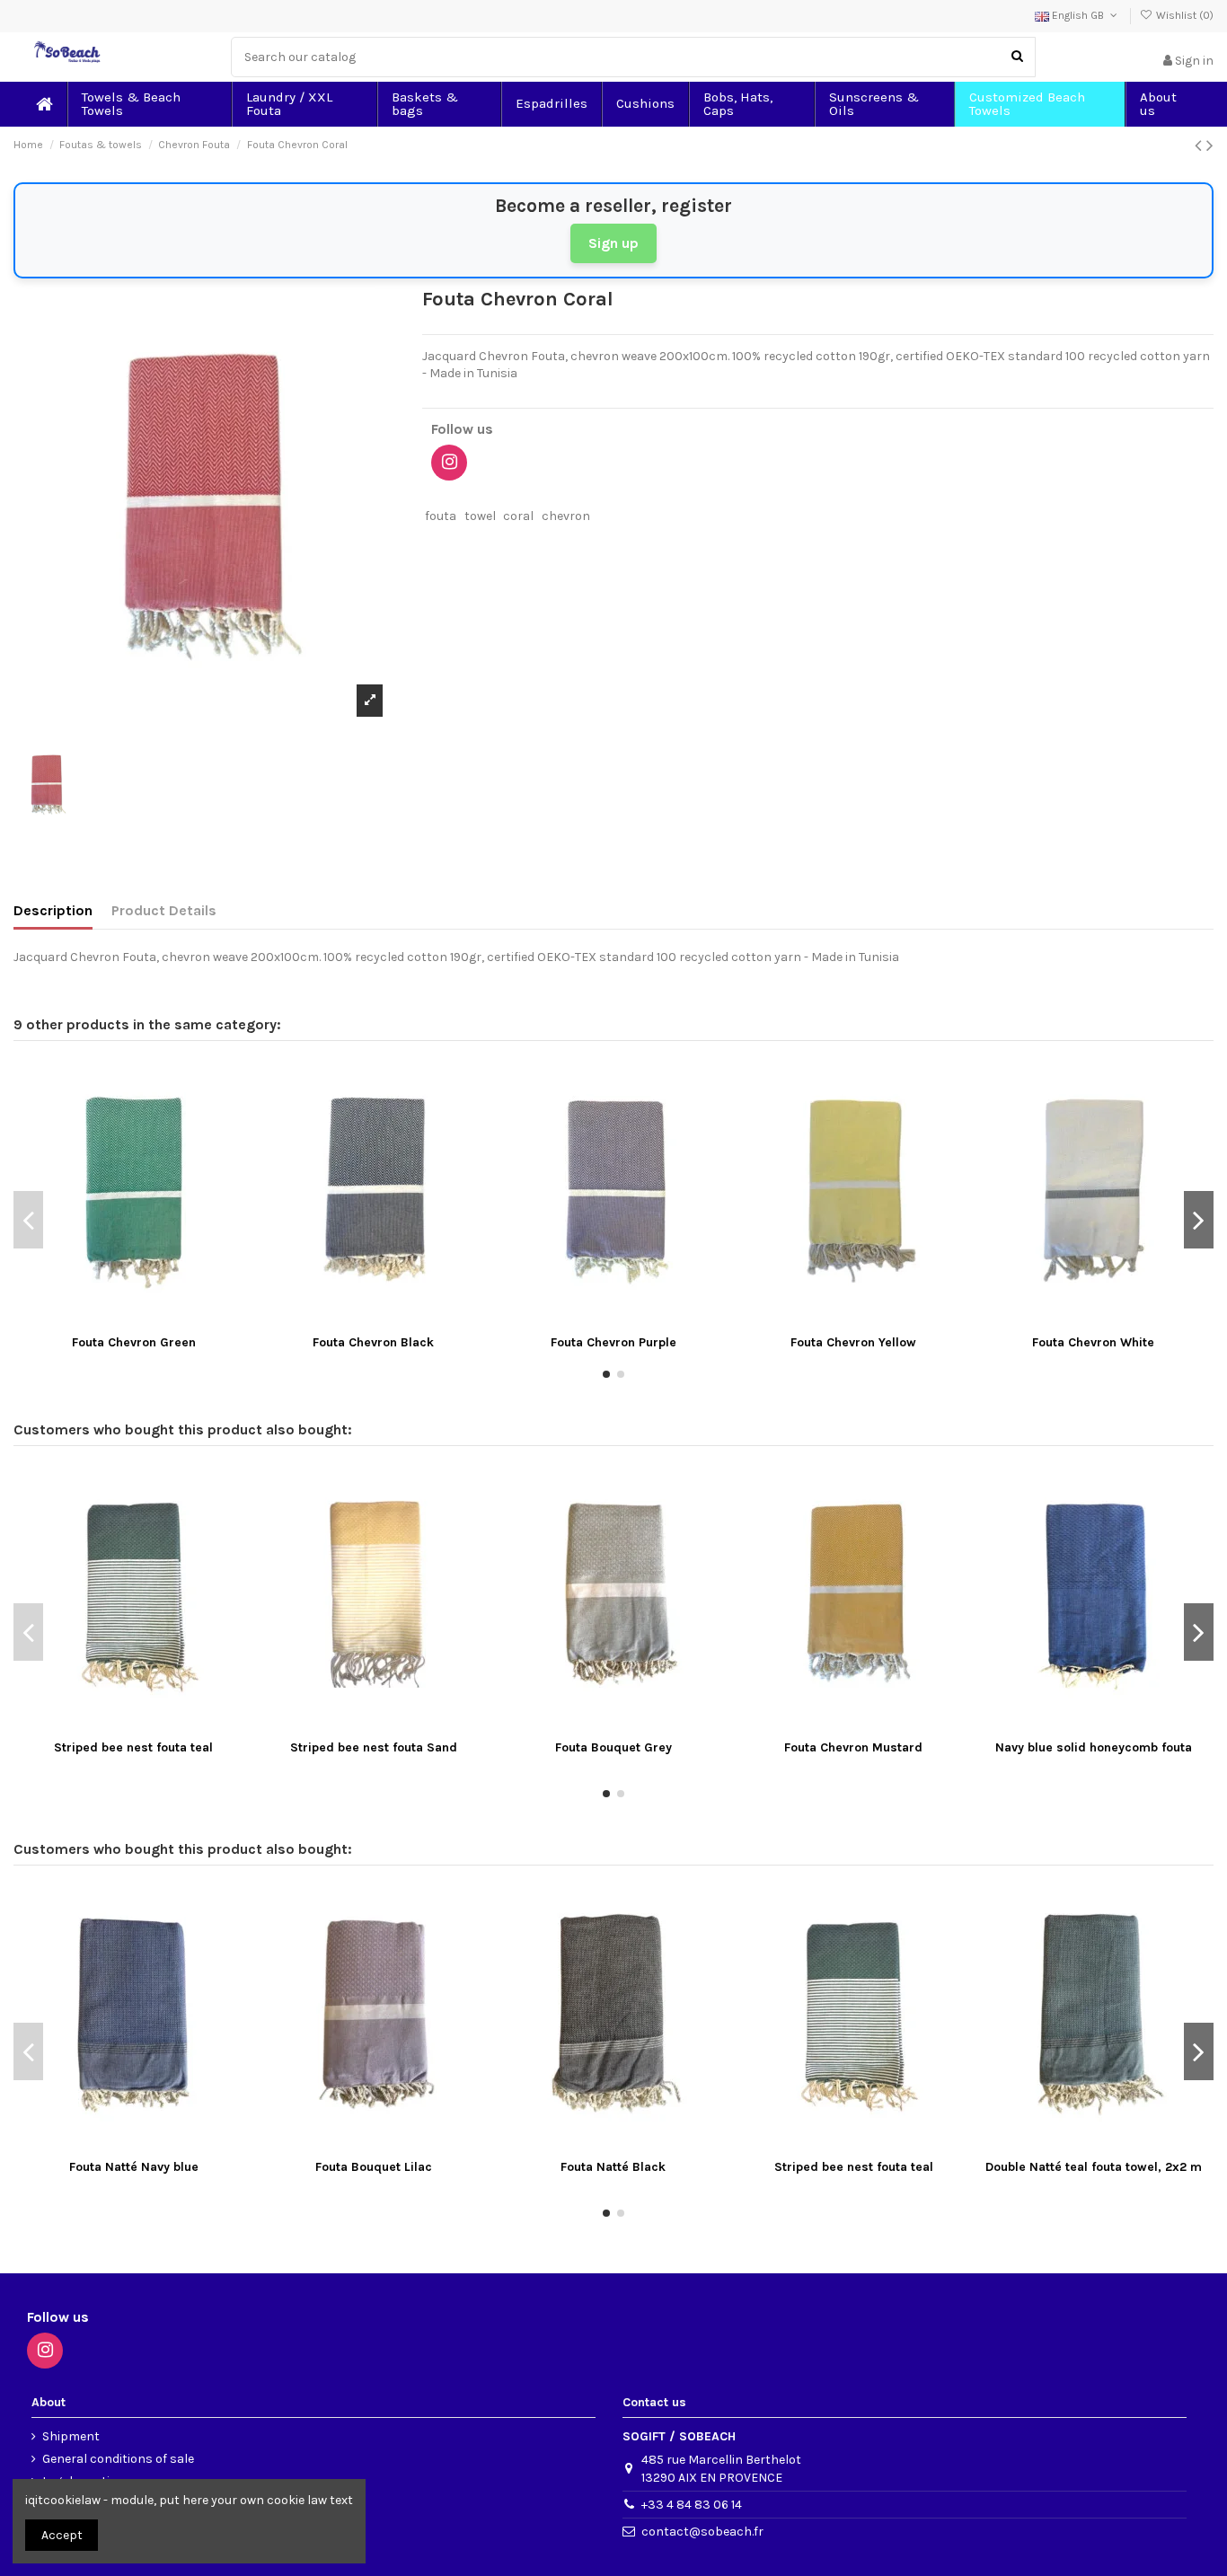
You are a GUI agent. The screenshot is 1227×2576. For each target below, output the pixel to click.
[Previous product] (1201, 146)
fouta (441, 516)
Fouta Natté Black (613, 2167)
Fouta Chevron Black (373, 1342)
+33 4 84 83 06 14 (692, 2505)
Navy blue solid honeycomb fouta (1094, 1747)
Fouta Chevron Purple (613, 1342)
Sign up (613, 243)
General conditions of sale (118, 2459)
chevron (566, 516)
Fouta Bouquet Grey (613, 1747)
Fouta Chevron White (1093, 1342)
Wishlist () (1183, 15)
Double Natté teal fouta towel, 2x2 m (1094, 2167)
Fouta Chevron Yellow (853, 1342)
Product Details (164, 910)
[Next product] (1210, 146)
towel (480, 516)
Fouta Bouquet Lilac (374, 2167)
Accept (62, 2535)
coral (518, 516)
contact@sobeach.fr (702, 2532)
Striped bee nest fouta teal (133, 1747)
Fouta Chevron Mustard (853, 1747)
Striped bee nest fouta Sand (374, 1747)
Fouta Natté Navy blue (134, 2167)
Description (53, 910)
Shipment (71, 2436)
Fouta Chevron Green (134, 1342)
